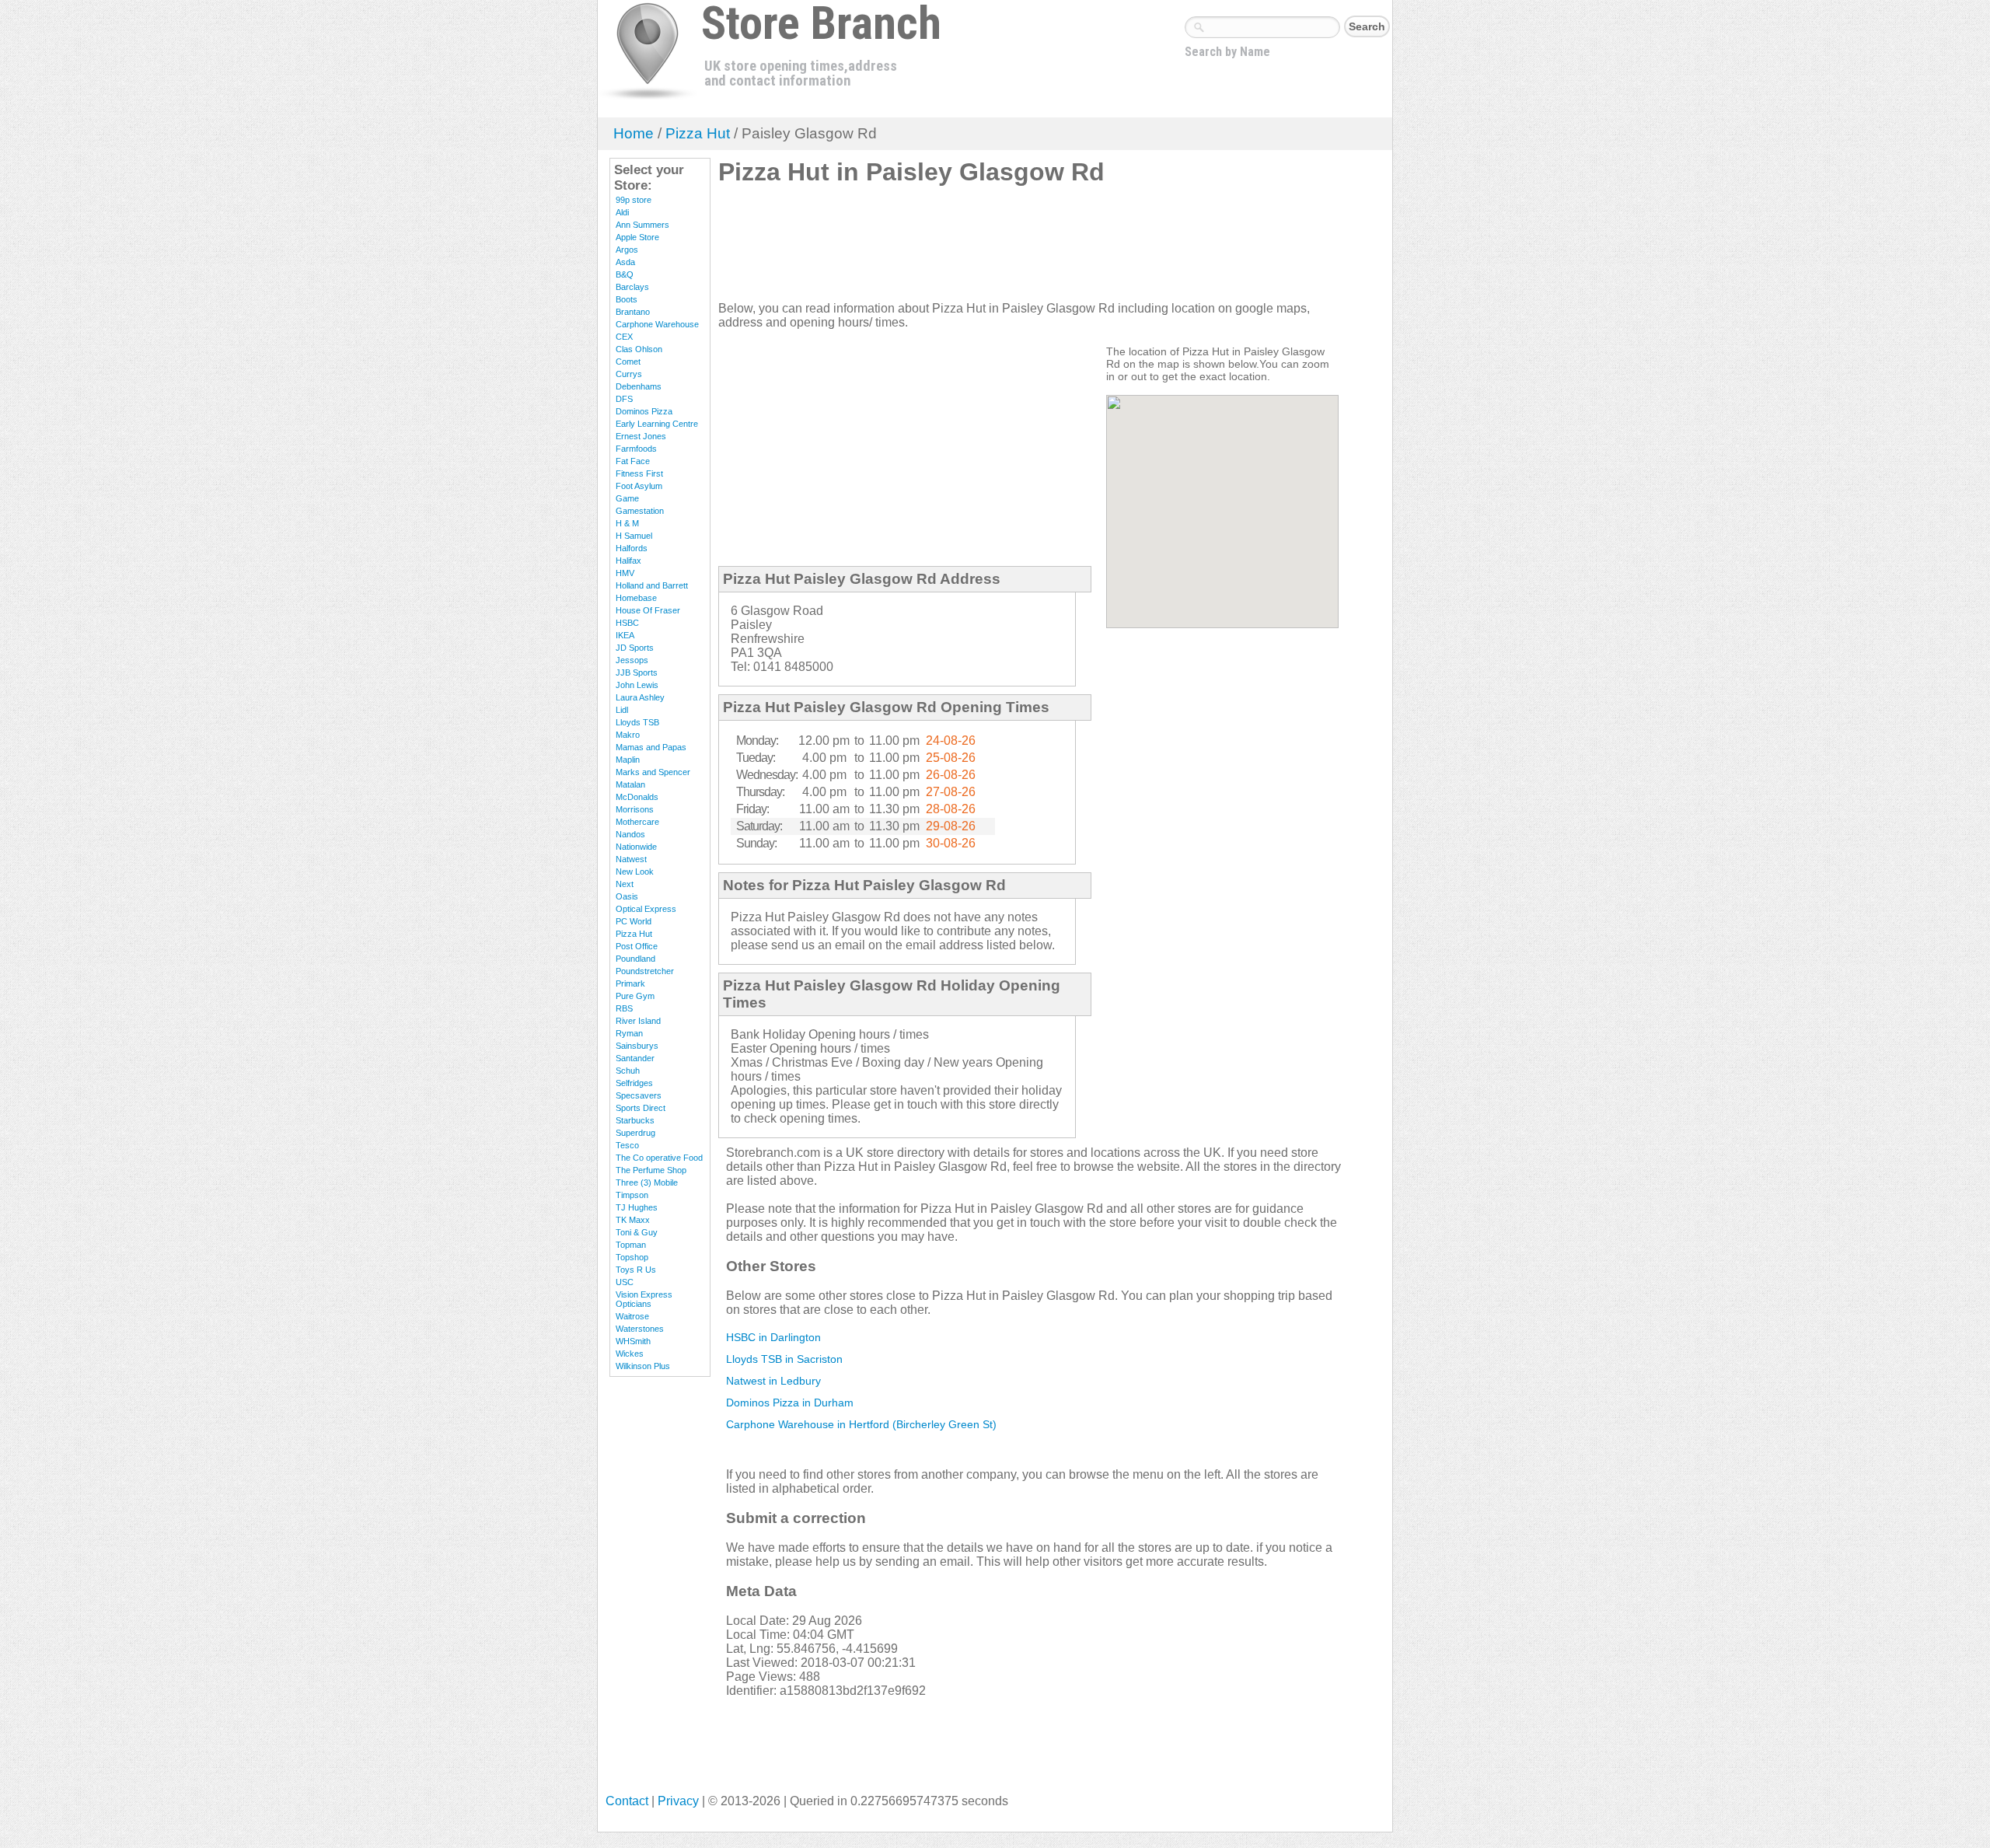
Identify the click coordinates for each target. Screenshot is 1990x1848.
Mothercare (637, 822)
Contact (627, 1801)
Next (625, 884)
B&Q (625, 274)
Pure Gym (635, 996)
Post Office (637, 946)
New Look (635, 872)
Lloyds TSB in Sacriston (784, 1359)
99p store (634, 200)
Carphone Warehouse (657, 324)
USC (625, 1282)
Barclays (632, 287)
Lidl (622, 710)
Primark (630, 983)
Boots (627, 299)
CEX (624, 337)
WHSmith (633, 1341)
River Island (638, 1021)
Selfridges (634, 1083)
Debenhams (639, 386)
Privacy (678, 1801)
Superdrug (635, 1133)
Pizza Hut (698, 133)
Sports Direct (641, 1108)
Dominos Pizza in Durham (790, 1403)
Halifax (628, 561)
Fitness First (639, 473)
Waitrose (632, 1316)
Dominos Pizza (644, 411)
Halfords (632, 548)
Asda (625, 262)
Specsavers (639, 1095)
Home (634, 133)
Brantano (633, 312)
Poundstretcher (645, 971)
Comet (628, 362)
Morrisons (635, 809)
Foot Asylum (639, 486)
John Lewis (637, 685)
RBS (624, 1008)
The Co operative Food (659, 1158)
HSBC (627, 623)
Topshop (632, 1257)
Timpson (632, 1195)
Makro (628, 735)
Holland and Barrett (652, 585)
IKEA (625, 635)
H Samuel (634, 536)
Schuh (628, 1071)
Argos (627, 250)
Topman (631, 1245)
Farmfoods (636, 449)
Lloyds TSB (637, 722)
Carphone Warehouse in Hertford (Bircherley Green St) (861, 1424)
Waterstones (640, 1329)
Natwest (631, 859)
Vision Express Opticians (644, 1299)
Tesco (627, 1145)
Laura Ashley (640, 697)
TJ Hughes (637, 1207)
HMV (625, 573)
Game (627, 498)
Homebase (636, 598)
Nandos (630, 834)
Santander (635, 1058)
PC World (634, 921)
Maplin (628, 760)
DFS (624, 399)
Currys (629, 374)
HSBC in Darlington (773, 1337)
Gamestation (640, 511)
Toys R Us (636, 1270)
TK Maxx (633, 1220)
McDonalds (637, 797)
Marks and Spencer (653, 772)
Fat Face (633, 461)
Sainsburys (637, 1046)
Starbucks (635, 1120)
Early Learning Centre (657, 424)
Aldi (622, 212)
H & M (627, 523)
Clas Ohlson (639, 349)
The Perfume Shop (651, 1170)
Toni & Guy (637, 1232)
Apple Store (637, 237)
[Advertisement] (1001, 250)
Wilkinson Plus (643, 1366)
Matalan (630, 784)
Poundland (635, 959)
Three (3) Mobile (647, 1183)
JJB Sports (637, 672)
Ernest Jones (641, 436)
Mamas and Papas (651, 747)
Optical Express (646, 909)
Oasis (627, 896)
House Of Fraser (648, 610)
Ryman (629, 1033)
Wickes (630, 1354)
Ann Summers (642, 225)
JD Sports (635, 648)
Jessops (632, 660)
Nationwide (636, 847)
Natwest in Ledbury (773, 1381)
